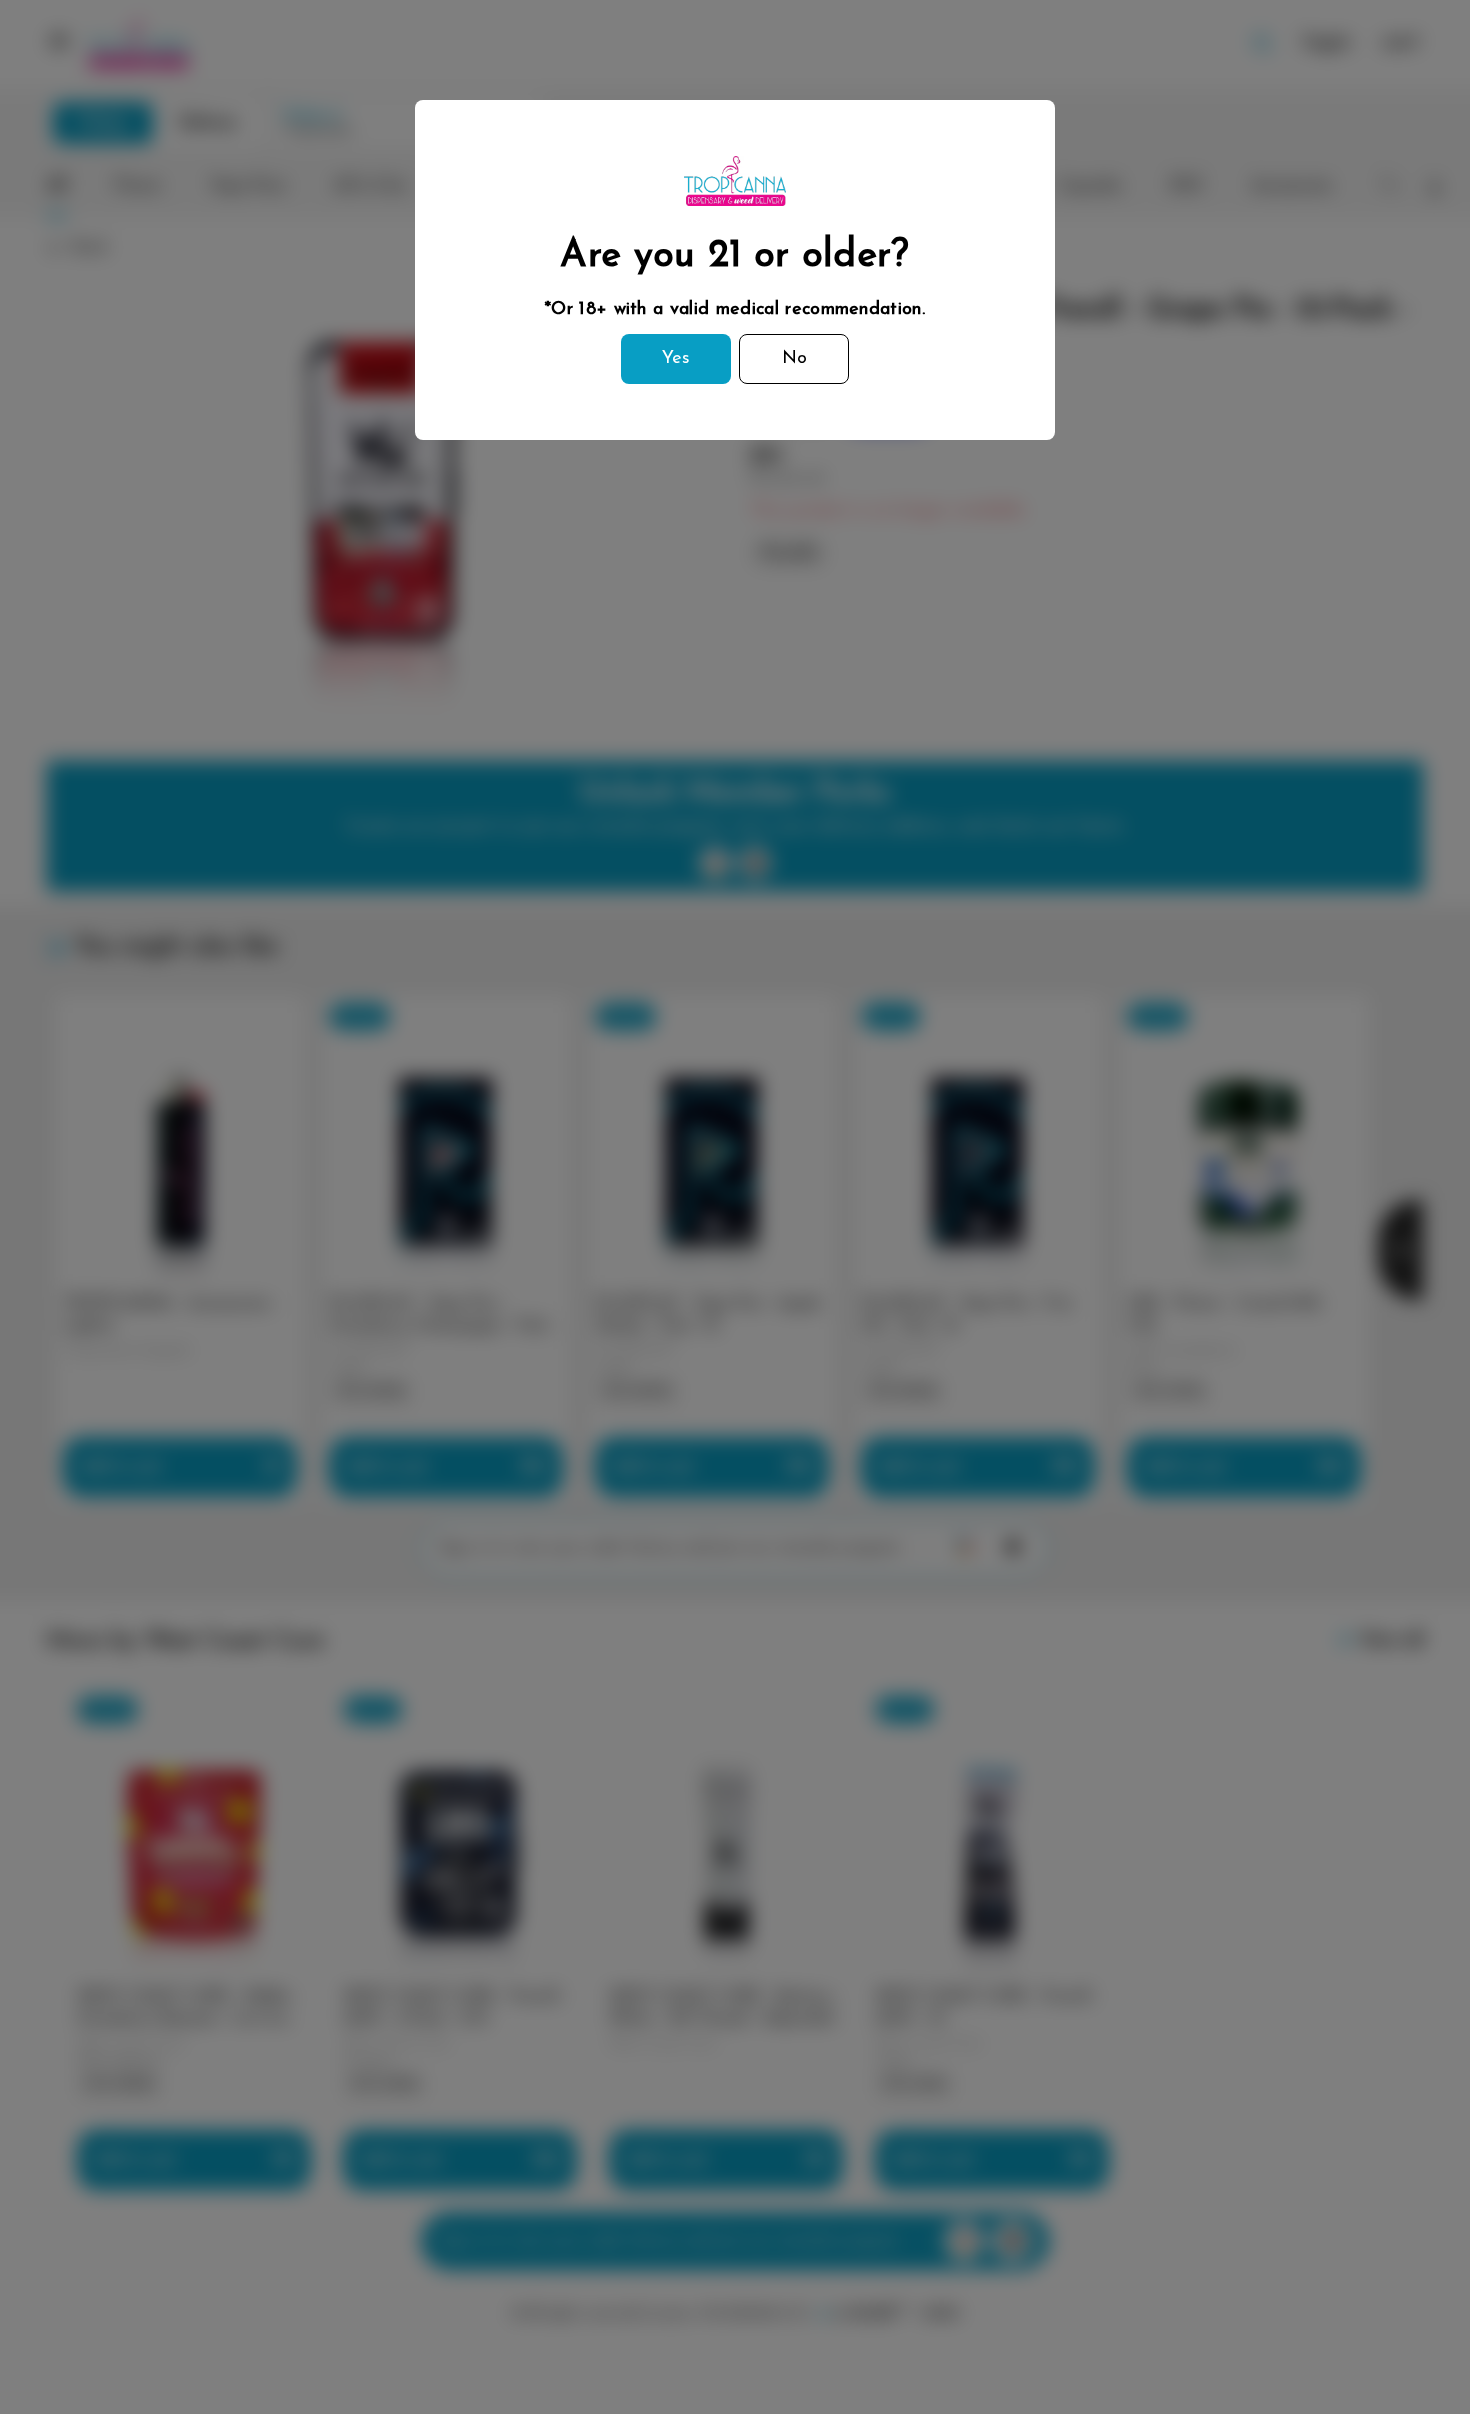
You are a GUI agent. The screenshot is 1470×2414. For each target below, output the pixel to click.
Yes (676, 359)
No (794, 359)
